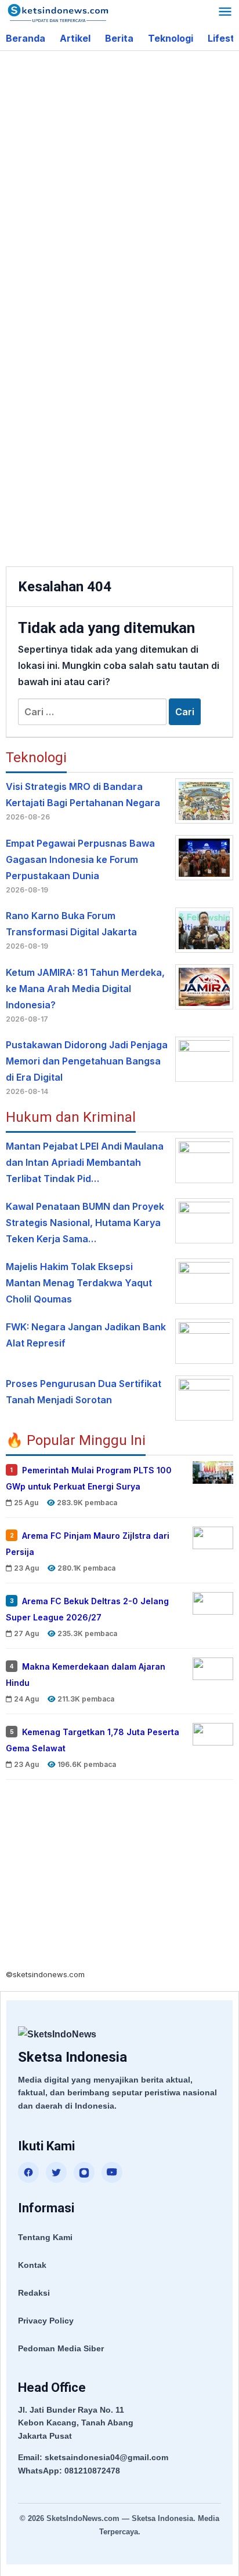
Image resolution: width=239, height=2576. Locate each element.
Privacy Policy (46, 2321)
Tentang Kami (45, 2237)
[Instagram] (84, 2172)
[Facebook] (28, 2172)
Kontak (32, 2265)
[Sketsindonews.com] (58, 12)
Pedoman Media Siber (61, 2348)
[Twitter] (56, 2172)
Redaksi (34, 2293)
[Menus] (225, 13)
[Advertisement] (119, 182)
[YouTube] (112, 2172)
